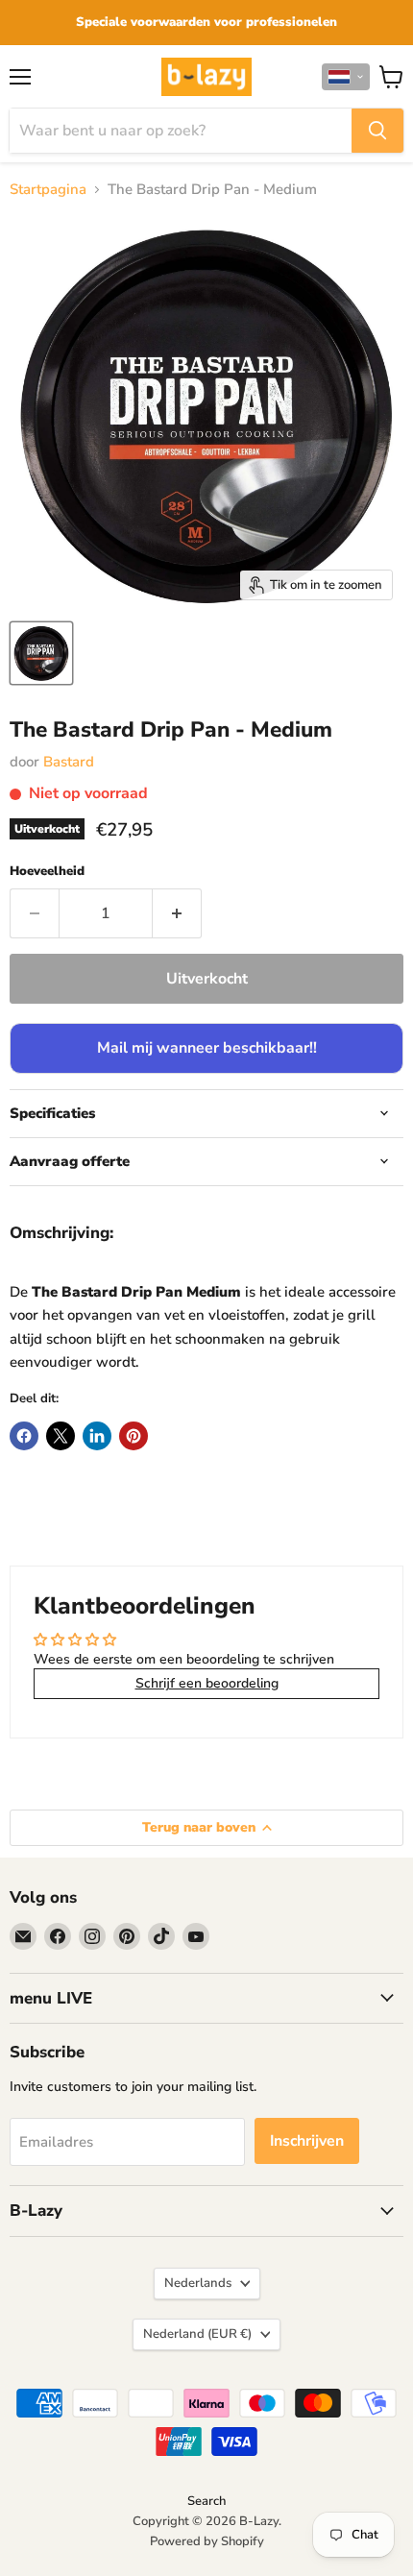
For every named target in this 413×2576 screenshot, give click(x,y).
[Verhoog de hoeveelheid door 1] (177, 913)
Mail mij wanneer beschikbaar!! (207, 1048)
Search (206, 2501)
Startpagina (48, 190)
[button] (346, 77)
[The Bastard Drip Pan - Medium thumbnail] (41, 653)
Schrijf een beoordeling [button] (207, 1683)
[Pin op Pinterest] (134, 1436)
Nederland (197, 2334)
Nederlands (198, 2283)
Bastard (69, 762)
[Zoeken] (377, 131)
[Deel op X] (61, 1436)
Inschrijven (307, 2141)
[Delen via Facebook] (24, 1436)
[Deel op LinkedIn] (97, 1436)
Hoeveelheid (47, 872)
